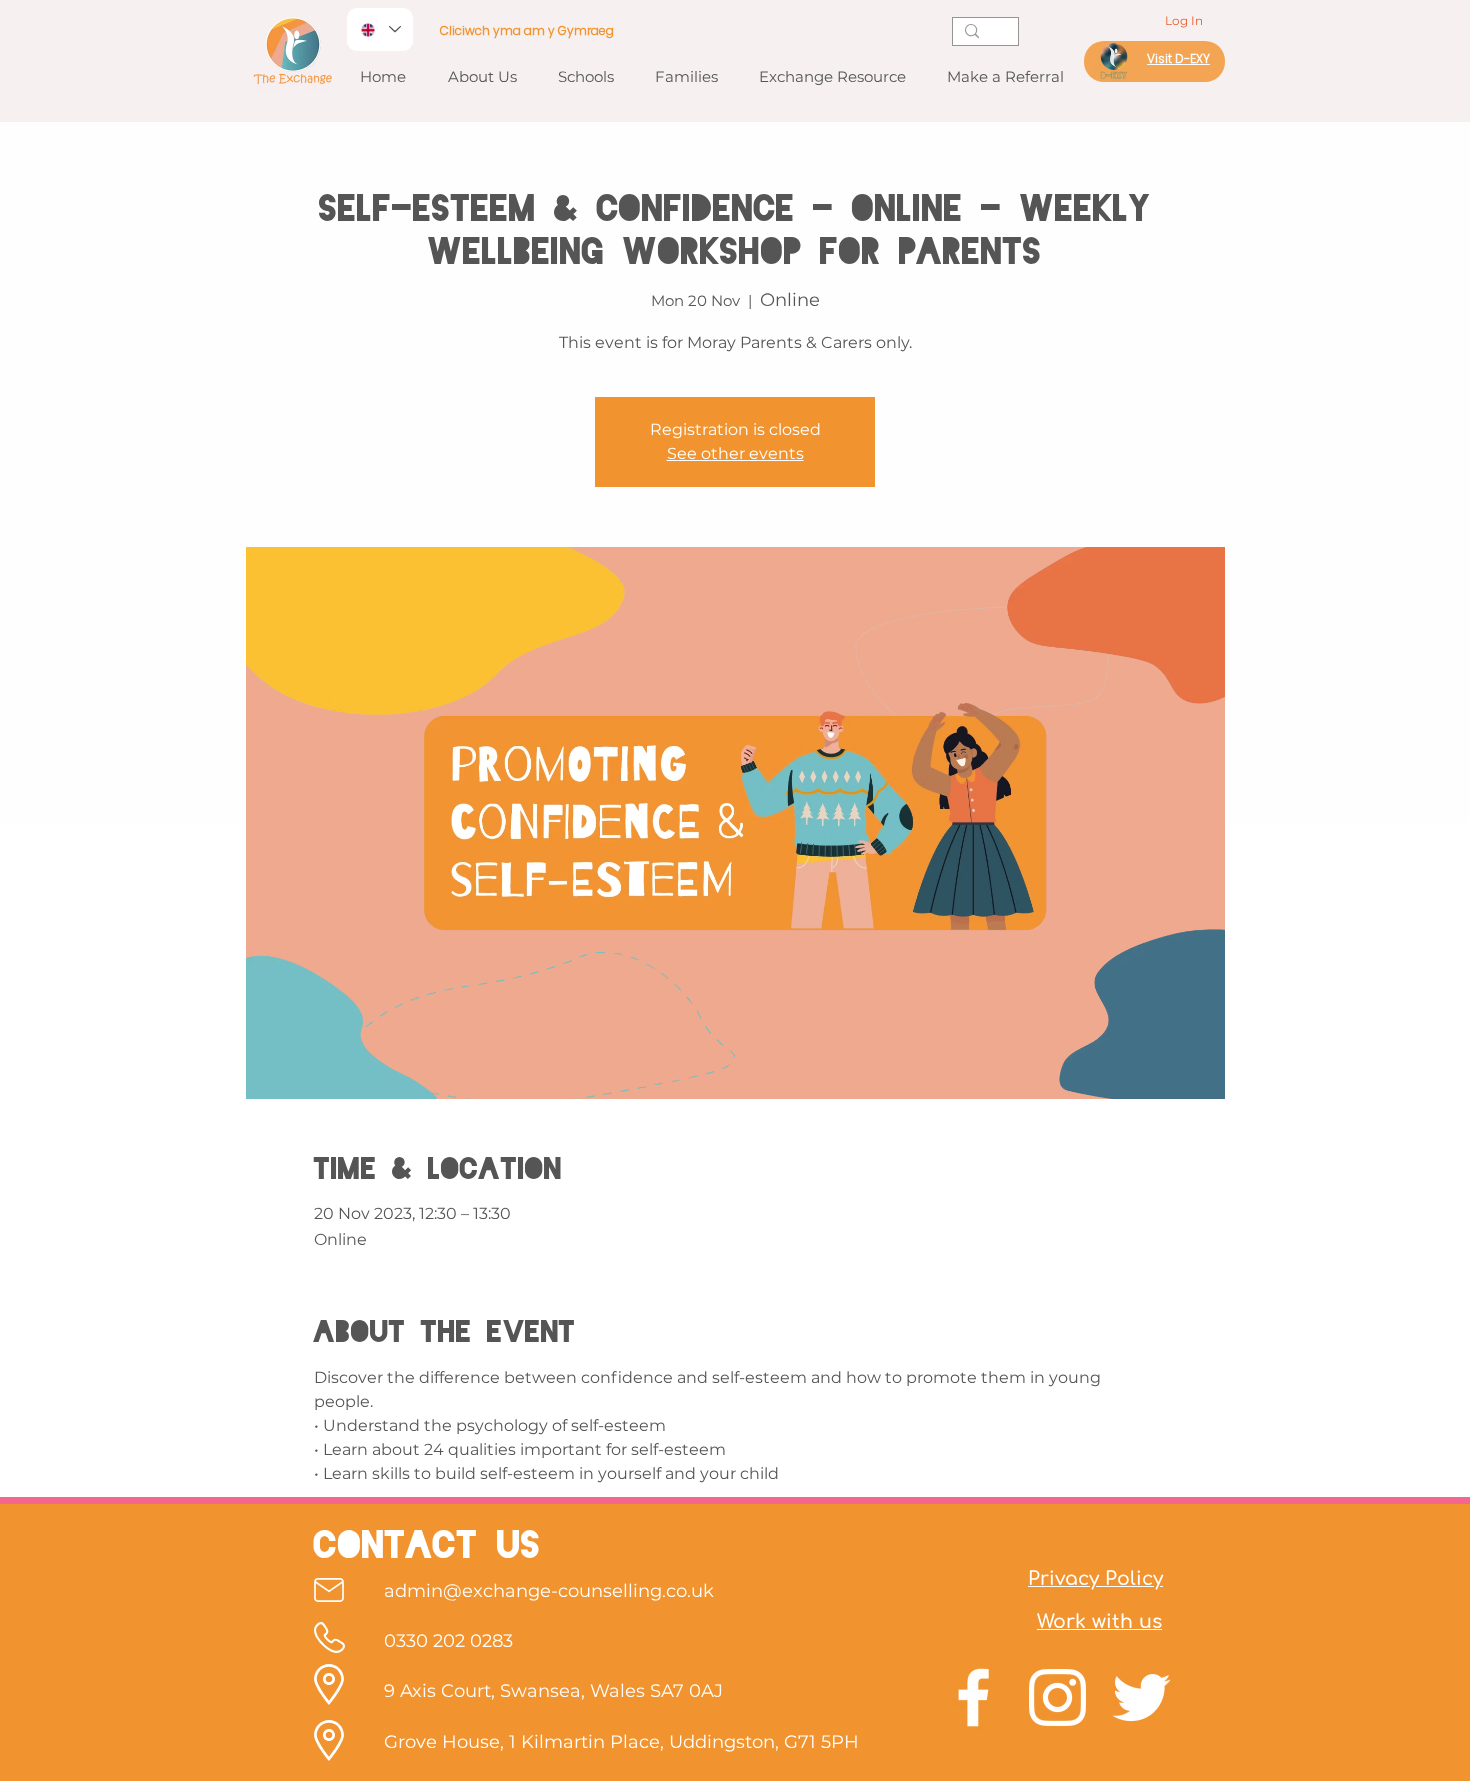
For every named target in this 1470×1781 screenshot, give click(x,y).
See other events (735, 453)
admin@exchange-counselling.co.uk (549, 1591)
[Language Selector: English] (380, 29)
